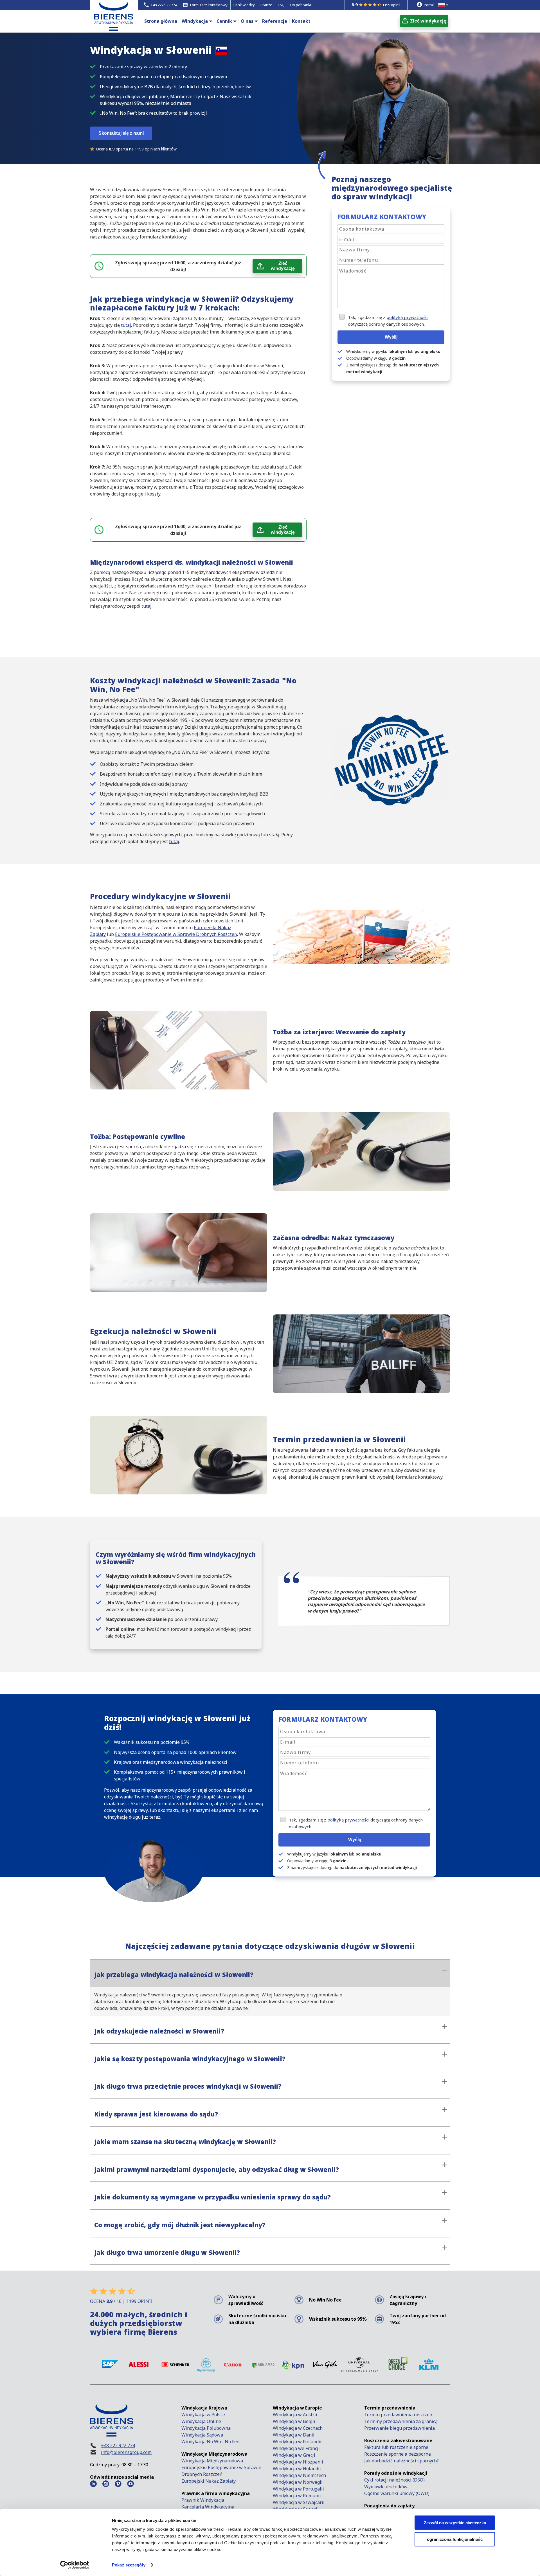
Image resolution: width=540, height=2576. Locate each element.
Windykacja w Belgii (294, 2421)
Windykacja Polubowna (206, 2428)
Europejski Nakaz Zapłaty (209, 2481)
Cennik (224, 21)
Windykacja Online (201, 2421)
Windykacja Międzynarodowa (212, 2461)
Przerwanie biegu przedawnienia (400, 2428)
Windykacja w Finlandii (297, 2442)
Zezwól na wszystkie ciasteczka (455, 2523)
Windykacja (195, 21)
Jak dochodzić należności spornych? (401, 2461)
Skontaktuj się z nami (121, 133)
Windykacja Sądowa (202, 2435)
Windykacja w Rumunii (297, 2496)
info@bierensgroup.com (126, 2452)
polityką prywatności (407, 317)
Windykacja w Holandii (297, 2469)
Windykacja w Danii (294, 2435)
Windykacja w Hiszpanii (298, 2462)
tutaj (126, 325)
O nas (247, 21)
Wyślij (391, 337)
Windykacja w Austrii (295, 2415)
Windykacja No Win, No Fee (210, 2442)
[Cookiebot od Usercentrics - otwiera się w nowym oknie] (75, 2565)
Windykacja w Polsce (203, 2415)
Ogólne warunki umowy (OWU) (397, 2493)
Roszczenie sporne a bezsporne (398, 2454)
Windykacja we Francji (296, 2448)
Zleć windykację (283, 266)
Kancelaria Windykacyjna (208, 2507)
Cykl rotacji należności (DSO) (394, 2480)
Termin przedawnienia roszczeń (398, 2415)
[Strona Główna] (114, 25)
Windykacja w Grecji (294, 2455)
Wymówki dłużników (386, 2487)
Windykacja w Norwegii (298, 2482)
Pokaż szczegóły (129, 2565)
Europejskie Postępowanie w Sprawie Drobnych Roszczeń (176, 934)
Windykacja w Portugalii (298, 2489)
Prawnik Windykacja (203, 2500)
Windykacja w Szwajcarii (299, 2502)
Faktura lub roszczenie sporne (396, 2447)
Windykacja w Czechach (298, 2428)
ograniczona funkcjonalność (455, 2539)
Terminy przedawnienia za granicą (401, 2421)
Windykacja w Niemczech (299, 2475)
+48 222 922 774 (118, 2446)
